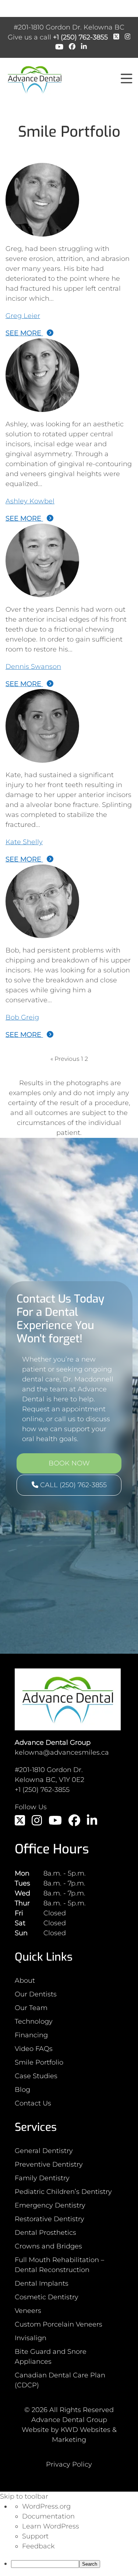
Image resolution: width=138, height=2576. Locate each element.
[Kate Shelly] (42, 758)
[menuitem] (75, 2564)
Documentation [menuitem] (48, 2516)
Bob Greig (22, 1017)
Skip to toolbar (24, 2496)
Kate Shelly (24, 842)
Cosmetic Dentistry (47, 2297)
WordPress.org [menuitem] (46, 2506)
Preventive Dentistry (49, 2164)
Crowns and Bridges (48, 2246)
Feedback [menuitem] (38, 2546)
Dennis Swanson (33, 667)
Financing (31, 2035)
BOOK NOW (69, 1463)
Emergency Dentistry (50, 2205)
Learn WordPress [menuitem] (51, 2526)
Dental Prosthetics (45, 2233)
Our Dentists (36, 1994)
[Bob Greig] (42, 933)
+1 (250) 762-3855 (80, 37)
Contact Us (33, 2103)
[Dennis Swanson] (42, 592)
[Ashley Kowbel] (42, 407)
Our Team (31, 2008)
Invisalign (31, 2338)
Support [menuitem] (35, 2536)
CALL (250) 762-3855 (72, 1485)
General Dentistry (44, 2151)
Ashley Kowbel (30, 501)
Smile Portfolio (39, 2062)
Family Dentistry (42, 2178)
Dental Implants (42, 2283)
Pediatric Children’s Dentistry (63, 2192)
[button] (127, 79)
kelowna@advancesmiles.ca (62, 1752)
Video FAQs (34, 2049)
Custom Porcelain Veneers (59, 2324)
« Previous (65, 1059)
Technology (34, 2021)
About (25, 1981)
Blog (22, 2090)
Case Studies (36, 2076)
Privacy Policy (69, 2464)
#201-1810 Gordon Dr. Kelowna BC (69, 27)
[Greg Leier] (42, 231)
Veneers (28, 2311)
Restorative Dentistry (49, 2219)
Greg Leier (23, 316)
